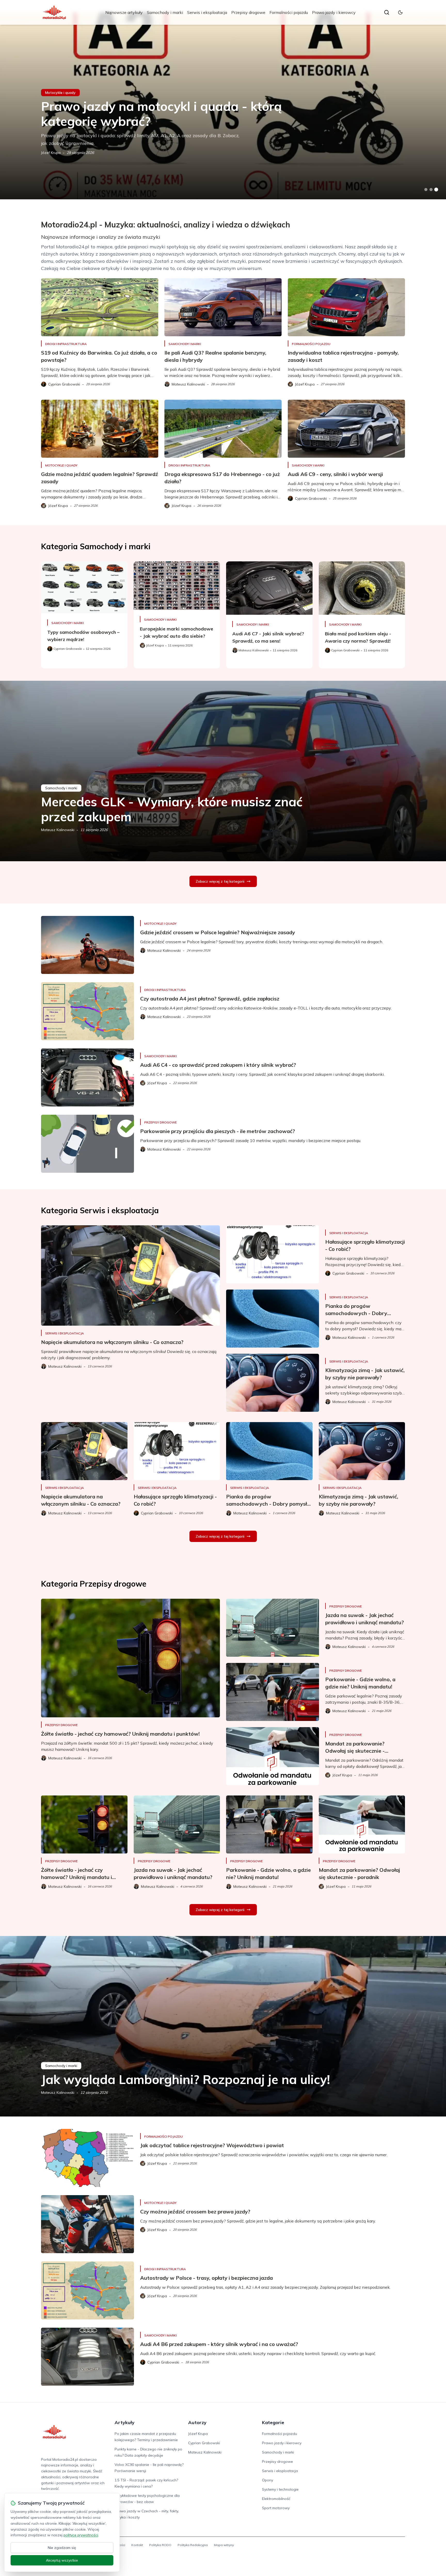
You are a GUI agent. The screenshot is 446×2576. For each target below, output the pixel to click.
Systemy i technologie (280, 2489)
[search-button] (387, 12)
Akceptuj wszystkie (62, 2560)
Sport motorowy (276, 2508)
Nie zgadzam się (62, 2548)
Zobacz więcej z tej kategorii (220, 881)
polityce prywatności (81, 2535)
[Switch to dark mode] (400, 12)
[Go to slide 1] (426, 190)
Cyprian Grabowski (204, 2443)
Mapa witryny (224, 2545)
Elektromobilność (276, 2499)
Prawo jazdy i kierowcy (334, 12)
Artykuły (125, 2422)
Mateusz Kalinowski (58, 830)
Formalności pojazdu (289, 12)
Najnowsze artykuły (124, 12)
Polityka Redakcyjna (193, 2545)
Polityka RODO (160, 2545)
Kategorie (273, 2422)
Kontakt (137, 2545)
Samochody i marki (165, 12)
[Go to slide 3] (436, 190)
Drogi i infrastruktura (66, 344)
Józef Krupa (51, 153)
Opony (268, 2480)
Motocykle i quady (60, 93)
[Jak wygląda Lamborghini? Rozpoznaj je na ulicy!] (223, 2026)
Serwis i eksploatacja (207, 12)
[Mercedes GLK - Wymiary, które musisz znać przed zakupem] (223, 771)
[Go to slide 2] (431, 190)
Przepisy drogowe (248, 12)
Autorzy (197, 2422)
